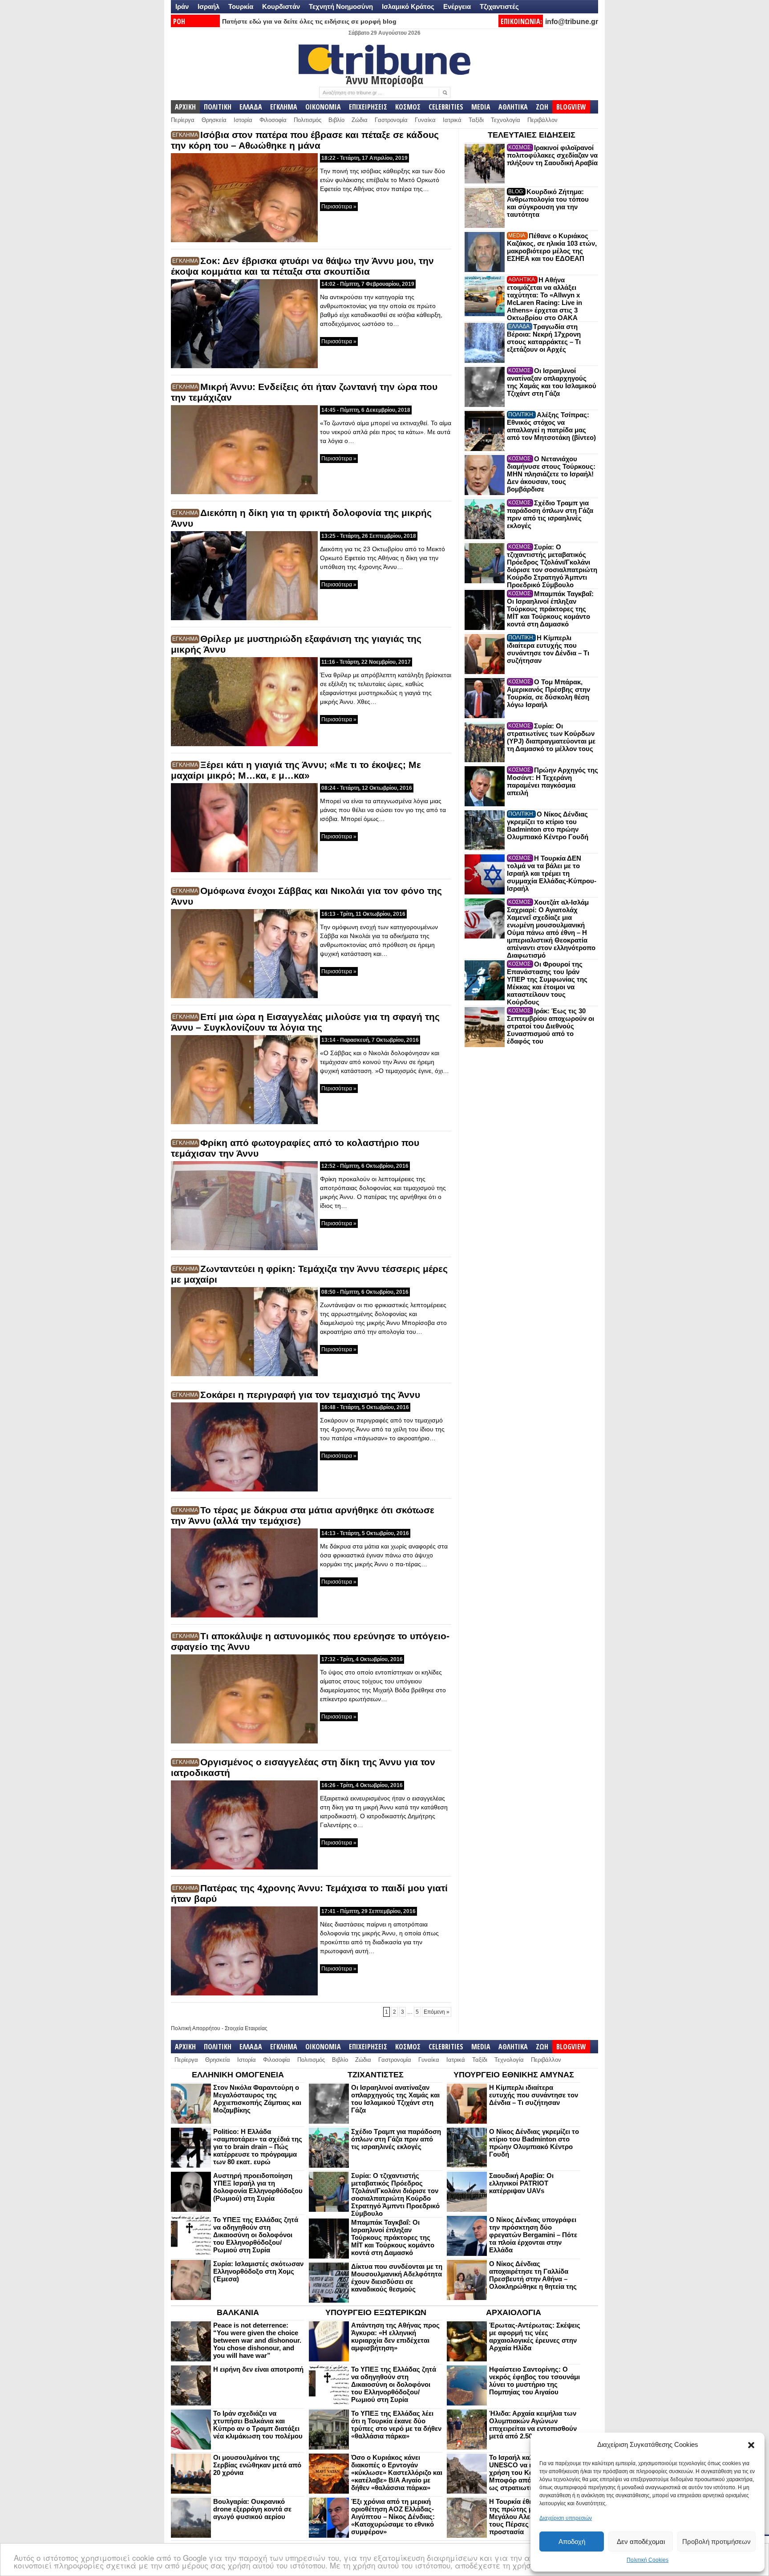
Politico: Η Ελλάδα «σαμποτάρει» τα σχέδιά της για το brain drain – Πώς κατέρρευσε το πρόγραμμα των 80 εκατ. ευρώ (258, 2147)
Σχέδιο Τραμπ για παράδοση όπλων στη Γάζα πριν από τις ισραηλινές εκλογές (550, 514)
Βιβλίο (336, 120)
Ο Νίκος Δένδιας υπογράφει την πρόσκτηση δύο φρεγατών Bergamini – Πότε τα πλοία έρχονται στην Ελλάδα (533, 2235)
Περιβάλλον (542, 120)
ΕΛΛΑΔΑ (251, 107)
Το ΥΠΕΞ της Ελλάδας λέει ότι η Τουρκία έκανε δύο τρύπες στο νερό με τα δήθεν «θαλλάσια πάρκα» (396, 2425)
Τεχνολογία (506, 120)
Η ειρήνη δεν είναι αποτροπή (258, 2369)
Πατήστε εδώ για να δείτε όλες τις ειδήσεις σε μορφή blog (309, 21)
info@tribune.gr (572, 22)
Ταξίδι (476, 120)
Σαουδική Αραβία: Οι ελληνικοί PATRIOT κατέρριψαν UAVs (521, 2183)
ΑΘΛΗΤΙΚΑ (513, 107)
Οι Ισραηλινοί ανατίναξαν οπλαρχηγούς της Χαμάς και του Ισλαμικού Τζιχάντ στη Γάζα (552, 382)
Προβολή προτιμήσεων (716, 2541)
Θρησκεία (214, 120)
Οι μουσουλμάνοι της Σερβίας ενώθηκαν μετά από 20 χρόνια (257, 2465)
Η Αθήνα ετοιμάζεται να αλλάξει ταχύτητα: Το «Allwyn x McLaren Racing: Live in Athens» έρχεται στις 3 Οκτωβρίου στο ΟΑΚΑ (544, 299)
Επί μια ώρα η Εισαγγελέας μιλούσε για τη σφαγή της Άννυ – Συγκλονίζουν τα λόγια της (305, 1022)
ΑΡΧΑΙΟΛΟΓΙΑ (514, 2312)
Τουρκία (241, 6)
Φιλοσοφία (273, 120)
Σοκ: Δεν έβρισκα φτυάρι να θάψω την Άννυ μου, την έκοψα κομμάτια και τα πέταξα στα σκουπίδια (302, 266)
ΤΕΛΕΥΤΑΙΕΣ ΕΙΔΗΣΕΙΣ (532, 135)
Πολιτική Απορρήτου (196, 2028)
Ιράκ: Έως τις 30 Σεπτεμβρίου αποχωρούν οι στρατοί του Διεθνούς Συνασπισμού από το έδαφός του (550, 1026)
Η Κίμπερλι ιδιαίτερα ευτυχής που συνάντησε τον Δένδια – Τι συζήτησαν (548, 649)
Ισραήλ (208, 6)
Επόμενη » (437, 2012)
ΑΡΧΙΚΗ (185, 107)
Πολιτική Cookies (648, 2560)
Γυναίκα (425, 120)
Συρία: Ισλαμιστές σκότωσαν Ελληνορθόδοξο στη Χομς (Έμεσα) (258, 2271)
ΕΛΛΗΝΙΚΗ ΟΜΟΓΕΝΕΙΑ (238, 2075)
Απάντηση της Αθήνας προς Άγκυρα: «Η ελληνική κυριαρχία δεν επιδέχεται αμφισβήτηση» (395, 2336)
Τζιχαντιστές (499, 6)
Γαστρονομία (391, 120)
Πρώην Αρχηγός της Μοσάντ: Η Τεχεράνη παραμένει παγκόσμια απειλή (552, 781)
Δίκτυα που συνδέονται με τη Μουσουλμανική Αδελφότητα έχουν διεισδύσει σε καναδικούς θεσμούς (397, 2278)
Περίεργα (183, 120)
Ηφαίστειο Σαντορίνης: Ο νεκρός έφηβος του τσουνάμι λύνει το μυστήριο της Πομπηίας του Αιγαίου (534, 2381)
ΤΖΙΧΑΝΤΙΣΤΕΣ (376, 2075)
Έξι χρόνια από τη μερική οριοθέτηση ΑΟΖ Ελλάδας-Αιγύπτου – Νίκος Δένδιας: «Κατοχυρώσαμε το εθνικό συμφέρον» (393, 2517)
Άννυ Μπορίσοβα (384, 80)
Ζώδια (360, 120)
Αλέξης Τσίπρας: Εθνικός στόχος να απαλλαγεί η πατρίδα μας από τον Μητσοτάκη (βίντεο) (551, 426)
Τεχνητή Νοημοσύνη (341, 6)
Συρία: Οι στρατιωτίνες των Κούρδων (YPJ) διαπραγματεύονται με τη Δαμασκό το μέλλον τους (551, 737)
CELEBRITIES (446, 107)
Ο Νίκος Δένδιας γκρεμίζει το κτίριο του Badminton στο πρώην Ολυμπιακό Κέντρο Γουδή (548, 825)
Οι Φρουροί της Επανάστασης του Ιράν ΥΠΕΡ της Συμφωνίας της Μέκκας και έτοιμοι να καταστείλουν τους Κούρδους (547, 983)
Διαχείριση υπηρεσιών (566, 2518)
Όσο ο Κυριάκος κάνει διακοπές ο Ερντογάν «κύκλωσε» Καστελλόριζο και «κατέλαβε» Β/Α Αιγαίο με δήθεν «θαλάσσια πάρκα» (397, 2472)
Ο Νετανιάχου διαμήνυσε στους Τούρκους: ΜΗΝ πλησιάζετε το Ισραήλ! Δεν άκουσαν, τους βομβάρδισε (551, 474)
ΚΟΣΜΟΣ (408, 107)
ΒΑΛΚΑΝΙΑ (238, 2312)
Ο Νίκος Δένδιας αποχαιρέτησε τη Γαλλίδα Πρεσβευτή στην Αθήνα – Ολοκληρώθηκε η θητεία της (533, 2275)
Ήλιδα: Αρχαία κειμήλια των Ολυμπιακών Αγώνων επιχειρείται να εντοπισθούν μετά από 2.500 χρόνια (533, 2425)
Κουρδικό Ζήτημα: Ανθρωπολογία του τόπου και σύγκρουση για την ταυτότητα (548, 203)
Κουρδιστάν (281, 6)
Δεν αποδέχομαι (641, 2541)
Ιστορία (243, 120)
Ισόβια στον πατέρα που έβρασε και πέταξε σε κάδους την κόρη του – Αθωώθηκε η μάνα (305, 140)
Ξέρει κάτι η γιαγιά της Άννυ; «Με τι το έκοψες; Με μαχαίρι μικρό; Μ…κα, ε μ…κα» (296, 770)
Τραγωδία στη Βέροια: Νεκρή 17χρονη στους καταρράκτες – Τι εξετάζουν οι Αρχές (544, 338)
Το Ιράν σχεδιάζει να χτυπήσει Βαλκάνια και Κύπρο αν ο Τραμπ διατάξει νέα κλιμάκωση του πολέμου (258, 2425)
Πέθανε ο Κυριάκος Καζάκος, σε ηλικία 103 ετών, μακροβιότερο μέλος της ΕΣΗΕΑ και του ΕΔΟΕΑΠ (552, 247)
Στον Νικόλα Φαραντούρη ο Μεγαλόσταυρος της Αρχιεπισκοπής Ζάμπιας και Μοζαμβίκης (257, 2099)
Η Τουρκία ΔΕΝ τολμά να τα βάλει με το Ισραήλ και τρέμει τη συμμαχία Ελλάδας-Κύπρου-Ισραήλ (552, 873)
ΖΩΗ (542, 107)
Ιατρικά (452, 120)
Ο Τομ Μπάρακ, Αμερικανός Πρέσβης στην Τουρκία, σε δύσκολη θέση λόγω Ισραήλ (548, 693)
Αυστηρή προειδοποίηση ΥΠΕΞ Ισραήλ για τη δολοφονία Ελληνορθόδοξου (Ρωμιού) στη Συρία (258, 2187)
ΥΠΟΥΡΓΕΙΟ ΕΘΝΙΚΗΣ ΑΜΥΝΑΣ (514, 2075)
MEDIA (481, 107)
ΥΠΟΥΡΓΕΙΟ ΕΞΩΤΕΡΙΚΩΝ (376, 2312)
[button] (751, 2445)
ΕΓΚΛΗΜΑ (284, 107)
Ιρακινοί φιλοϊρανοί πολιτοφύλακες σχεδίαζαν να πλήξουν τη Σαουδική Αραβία (552, 155)
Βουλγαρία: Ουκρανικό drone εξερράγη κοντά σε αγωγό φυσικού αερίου (252, 2509)
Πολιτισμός (308, 120)
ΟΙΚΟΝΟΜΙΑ (323, 107)
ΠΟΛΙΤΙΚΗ (218, 107)
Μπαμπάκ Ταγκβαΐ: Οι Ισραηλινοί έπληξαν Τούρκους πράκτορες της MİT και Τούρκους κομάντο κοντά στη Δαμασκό (550, 609)
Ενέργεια (457, 6)
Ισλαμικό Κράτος (408, 6)
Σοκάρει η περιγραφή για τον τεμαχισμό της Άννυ (310, 1395)
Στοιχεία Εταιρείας (246, 2028)
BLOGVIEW (571, 107)
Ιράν (182, 6)
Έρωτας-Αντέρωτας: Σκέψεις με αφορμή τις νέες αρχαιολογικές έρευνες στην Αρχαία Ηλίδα (535, 2336)
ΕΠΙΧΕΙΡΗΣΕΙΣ (368, 107)
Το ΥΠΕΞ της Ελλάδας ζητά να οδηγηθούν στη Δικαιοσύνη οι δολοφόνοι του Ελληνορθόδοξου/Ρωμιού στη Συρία (256, 2235)
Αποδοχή (572, 2541)
